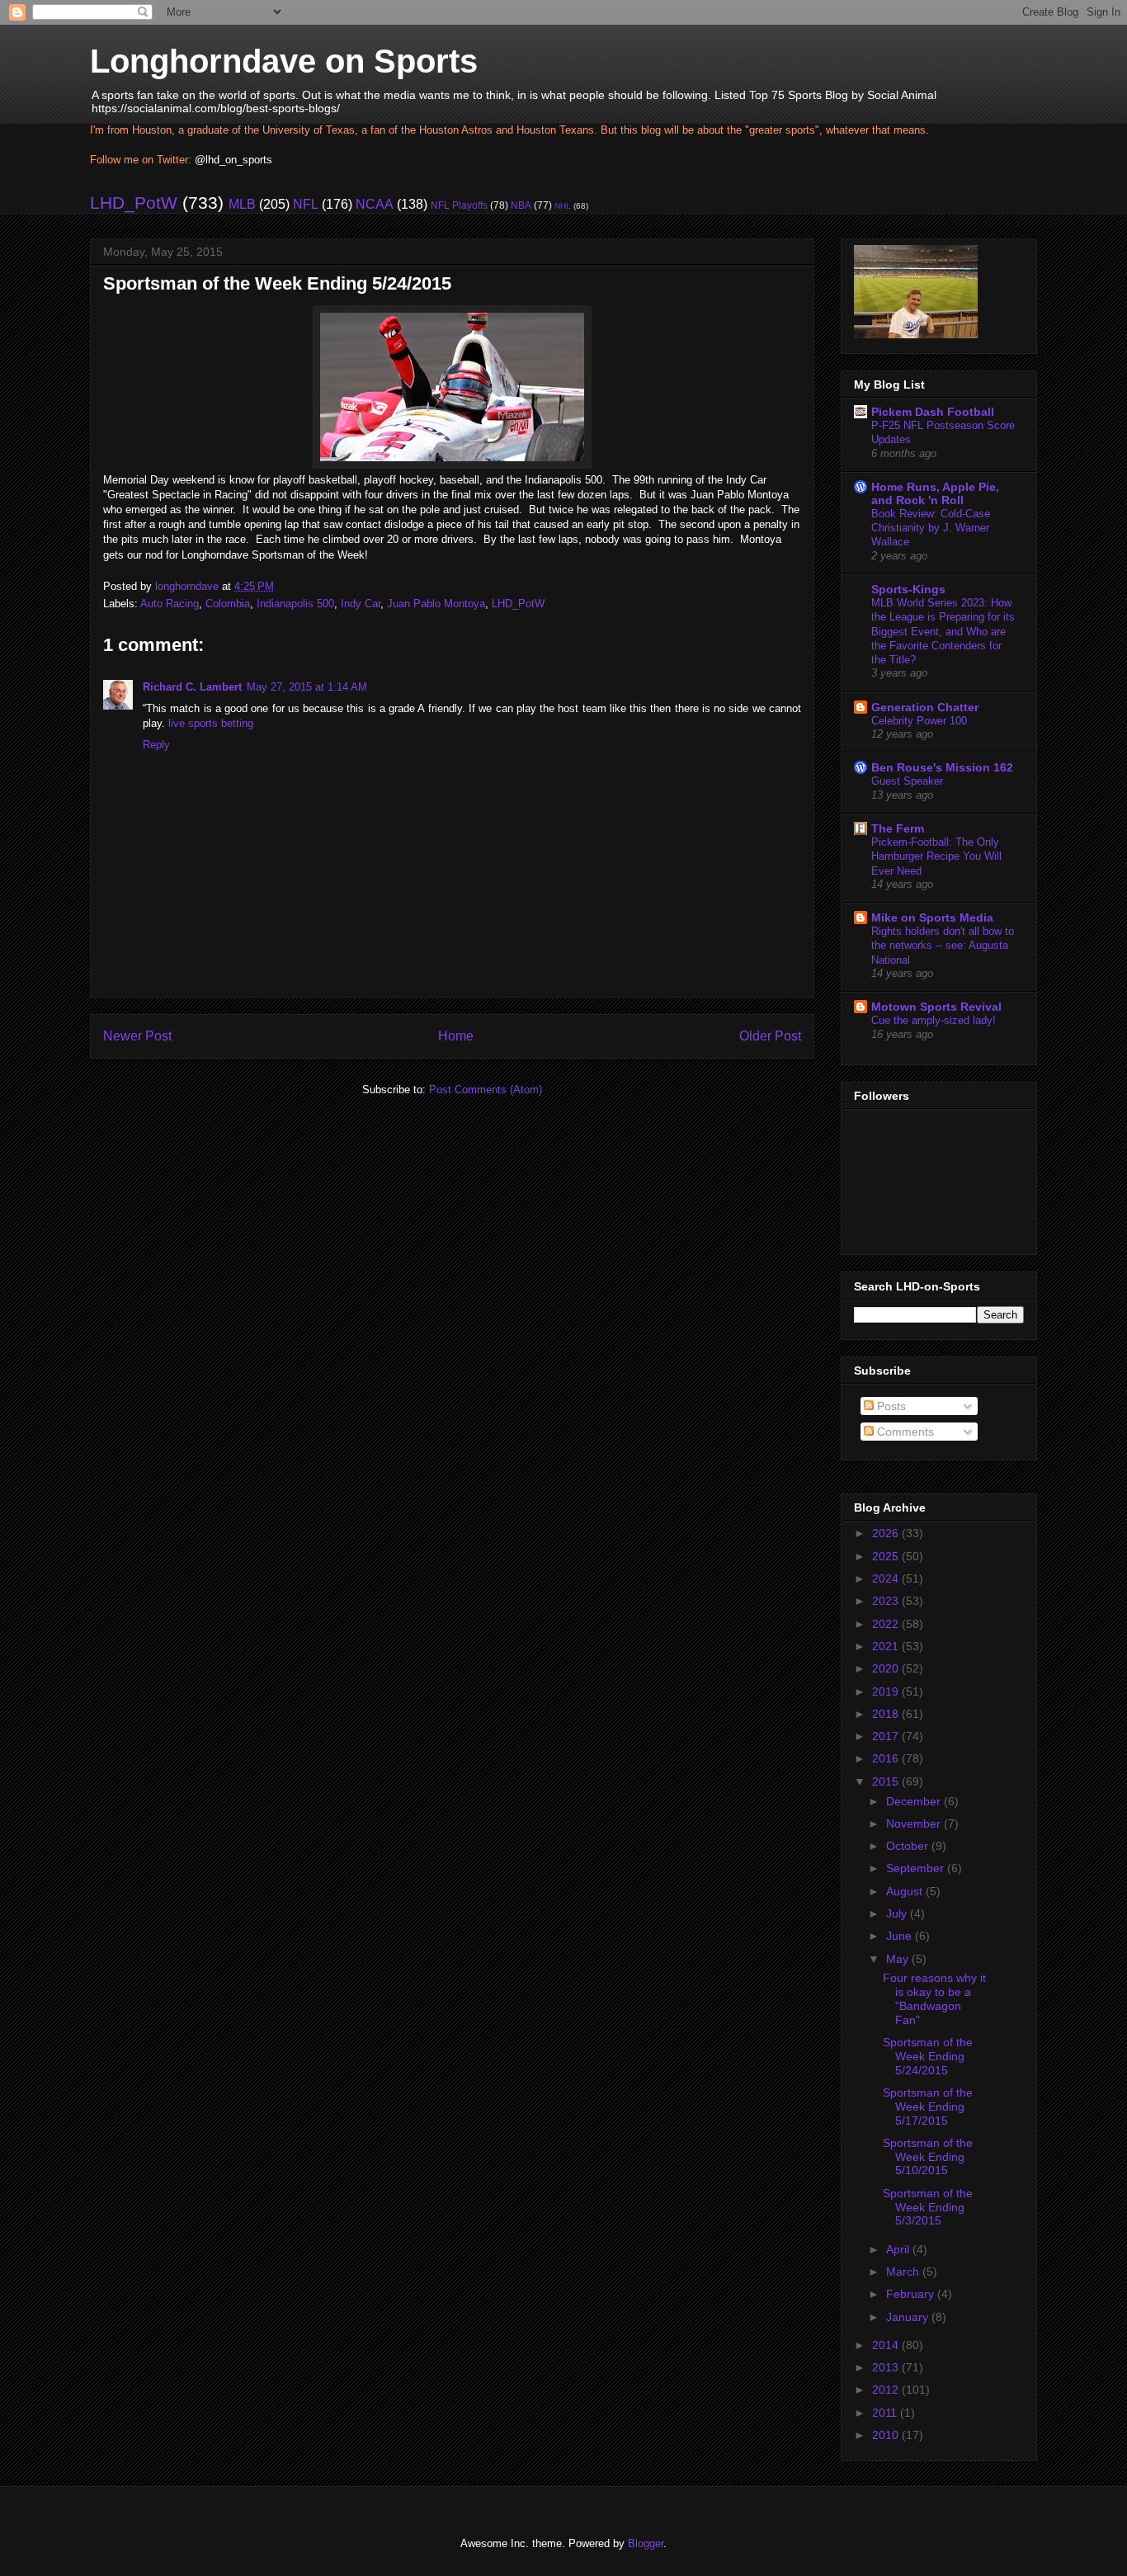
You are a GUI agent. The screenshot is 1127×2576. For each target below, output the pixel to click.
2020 (887, 1668)
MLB (242, 204)
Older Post (770, 1036)
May (899, 1959)
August (906, 1891)
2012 (887, 2390)
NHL (563, 206)
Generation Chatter (925, 707)
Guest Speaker (907, 781)
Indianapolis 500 (295, 604)
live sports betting (211, 723)
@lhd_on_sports (233, 160)
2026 (887, 1533)
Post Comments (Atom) (486, 1090)
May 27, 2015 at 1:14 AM (307, 687)
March (904, 2272)
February (912, 2294)
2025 (887, 1556)
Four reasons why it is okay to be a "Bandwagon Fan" (934, 1998)
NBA (521, 205)
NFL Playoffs (459, 205)
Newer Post (137, 1036)
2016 (887, 1758)
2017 (887, 1736)
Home (456, 1036)
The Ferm (898, 828)
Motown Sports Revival (936, 1007)
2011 (886, 2413)
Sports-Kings (908, 589)
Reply (156, 745)
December (915, 1801)
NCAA (375, 204)
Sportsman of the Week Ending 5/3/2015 (928, 2207)
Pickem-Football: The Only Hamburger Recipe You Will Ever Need (936, 856)
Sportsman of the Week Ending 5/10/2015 (928, 2157)
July (898, 1913)
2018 (887, 1714)
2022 (887, 1624)
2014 (887, 2345)
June (901, 1936)
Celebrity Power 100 (919, 721)
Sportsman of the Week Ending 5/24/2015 (928, 2056)
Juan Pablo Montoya (436, 604)
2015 (887, 1781)
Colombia (228, 604)
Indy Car (361, 604)
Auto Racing (170, 604)
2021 (887, 1646)
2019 (887, 1691)
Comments (904, 1432)
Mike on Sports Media (932, 918)
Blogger (646, 2543)
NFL (306, 204)
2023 (887, 1601)
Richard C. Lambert (192, 687)
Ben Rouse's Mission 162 (942, 767)
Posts (890, 1406)
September (917, 1868)
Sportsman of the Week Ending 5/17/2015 (928, 2107)
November (915, 1823)
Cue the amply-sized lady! (934, 1020)
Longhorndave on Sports (284, 61)
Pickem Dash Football (933, 412)
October (909, 1846)
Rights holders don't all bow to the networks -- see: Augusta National (943, 946)
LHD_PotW (134, 203)
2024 (887, 1578)
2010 (887, 2435)
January (909, 2317)
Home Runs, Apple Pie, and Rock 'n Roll (935, 493)
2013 (887, 2367)
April (899, 2249)
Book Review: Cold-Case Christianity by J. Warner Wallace (931, 528)
